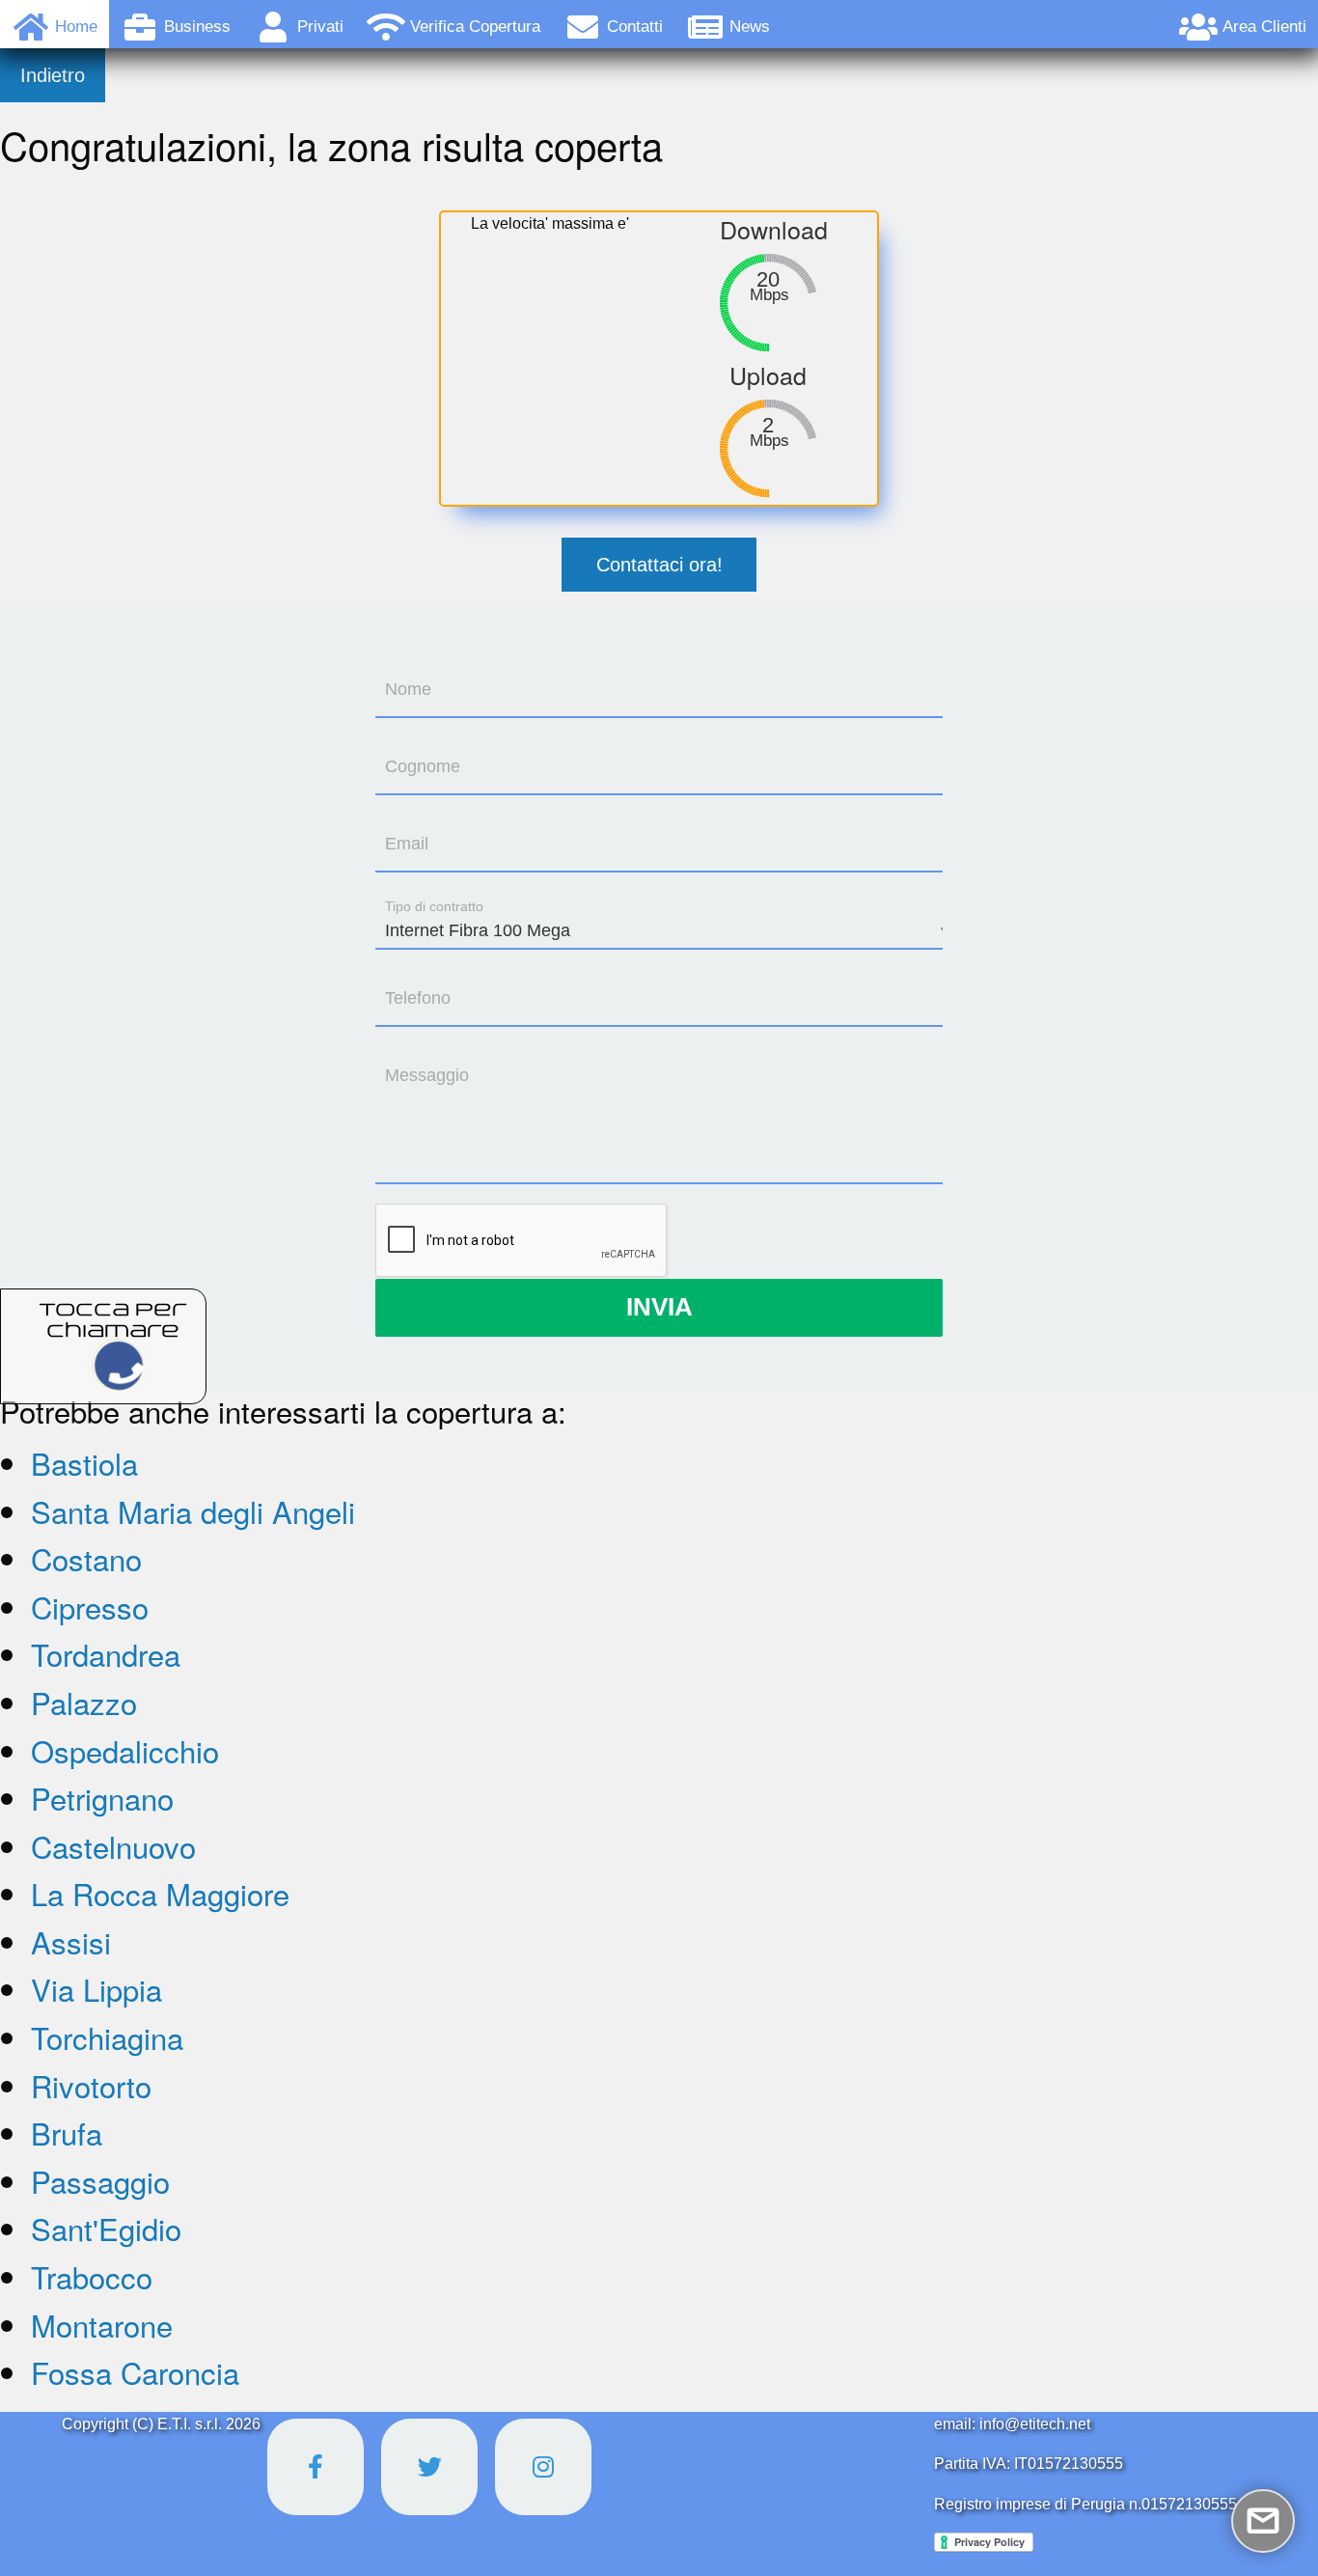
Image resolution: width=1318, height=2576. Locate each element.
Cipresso (90, 1607)
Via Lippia (96, 1989)
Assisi (71, 1941)
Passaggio (100, 2181)
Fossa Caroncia (135, 2372)
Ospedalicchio (125, 1750)
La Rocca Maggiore (160, 1893)
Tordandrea (106, 1654)
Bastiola (84, 1463)
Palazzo (84, 1702)
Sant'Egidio (106, 2228)
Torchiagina (107, 2037)
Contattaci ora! (659, 565)
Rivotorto (91, 2085)
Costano (86, 1558)
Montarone (102, 2325)
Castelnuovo (113, 1846)
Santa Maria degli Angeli (193, 1511)
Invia (659, 1307)
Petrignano (102, 1798)
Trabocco (92, 2276)
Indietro (53, 75)
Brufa (67, 2133)
